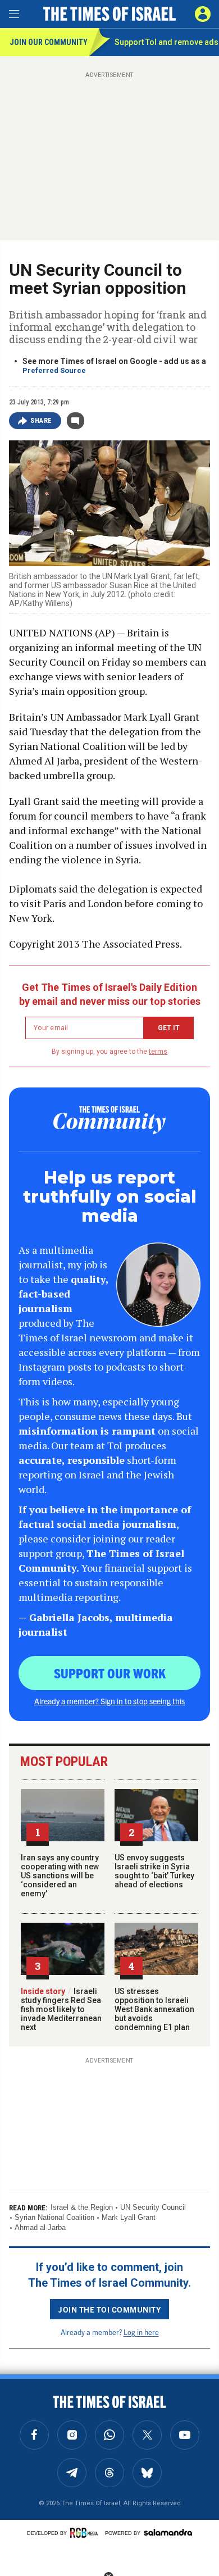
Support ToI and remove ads (166, 42)
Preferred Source (54, 370)
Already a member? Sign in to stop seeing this (109, 1701)
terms (158, 1052)
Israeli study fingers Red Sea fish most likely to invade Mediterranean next (61, 2009)
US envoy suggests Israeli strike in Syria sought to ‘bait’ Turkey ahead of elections (154, 1871)
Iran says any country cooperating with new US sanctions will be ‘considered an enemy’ (60, 1876)
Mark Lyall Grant (129, 2217)
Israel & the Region (82, 2207)
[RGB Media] (86, 2533)
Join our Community (49, 42)
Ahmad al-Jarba (40, 2227)
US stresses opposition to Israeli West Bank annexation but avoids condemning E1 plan (154, 2009)
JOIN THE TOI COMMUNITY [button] (109, 2309)
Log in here (141, 2332)
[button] (203, 14)
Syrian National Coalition (54, 2217)
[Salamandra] (168, 2532)
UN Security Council (153, 2207)
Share (41, 421)
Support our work (110, 1673)
